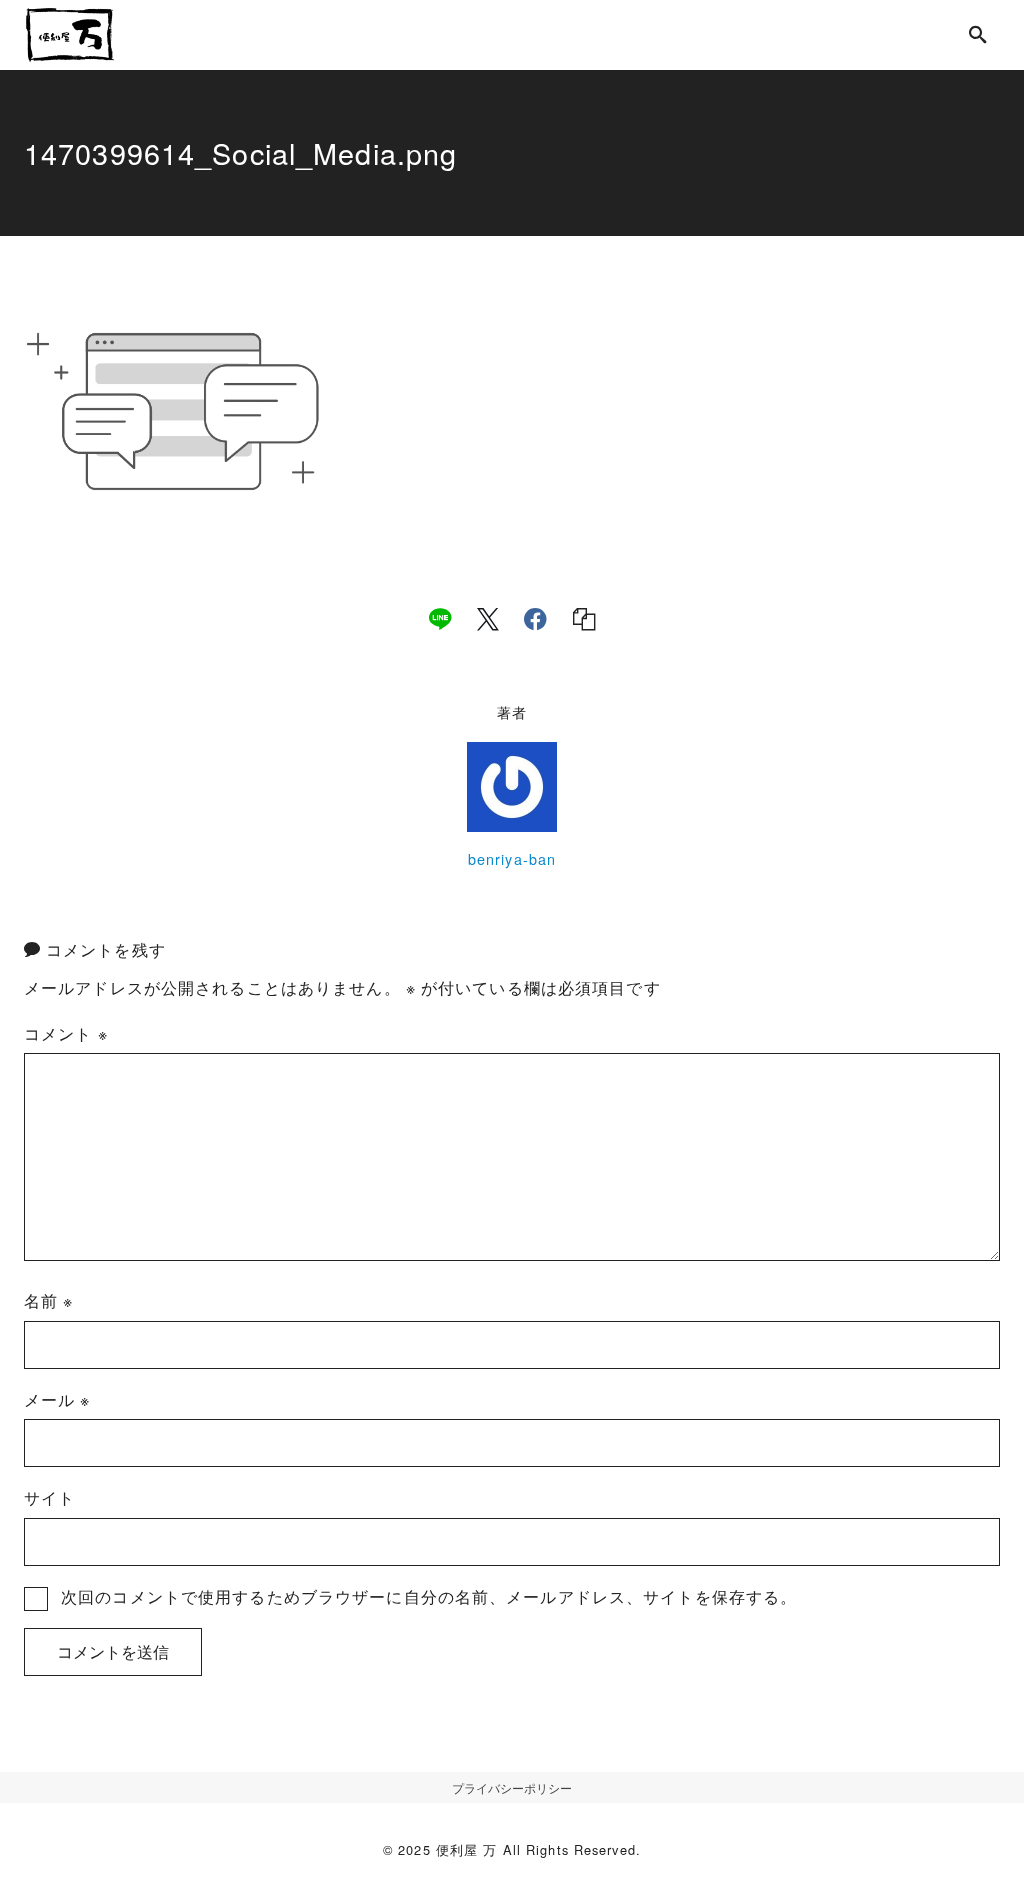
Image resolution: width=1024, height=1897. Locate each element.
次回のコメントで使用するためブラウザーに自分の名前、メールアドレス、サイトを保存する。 (429, 1596)
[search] (978, 34)
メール (57, 1399)
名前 (49, 1300)
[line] (440, 619)
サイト (49, 1497)
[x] (488, 619)
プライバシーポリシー (512, 1787)
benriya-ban (512, 858)
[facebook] (535, 619)
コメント (66, 1033)
